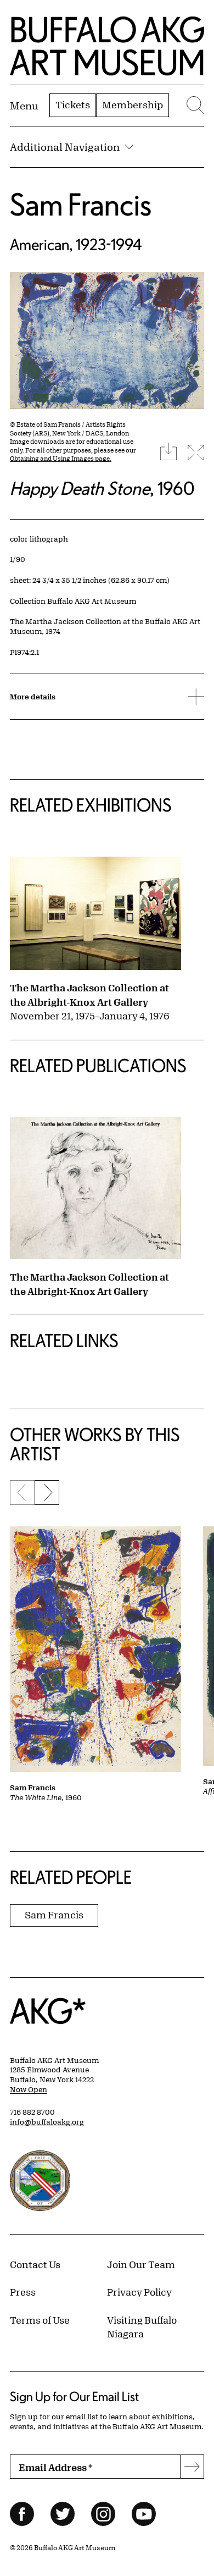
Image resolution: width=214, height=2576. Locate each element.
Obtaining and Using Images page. (61, 458)
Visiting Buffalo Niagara (142, 2327)
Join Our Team (141, 2264)
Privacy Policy (139, 2292)
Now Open (29, 2089)
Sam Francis (81, 204)
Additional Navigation (65, 147)
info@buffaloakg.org (47, 2122)
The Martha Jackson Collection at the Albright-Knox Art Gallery (89, 995)
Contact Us (35, 2264)
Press (23, 2292)
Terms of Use (40, 2320)
